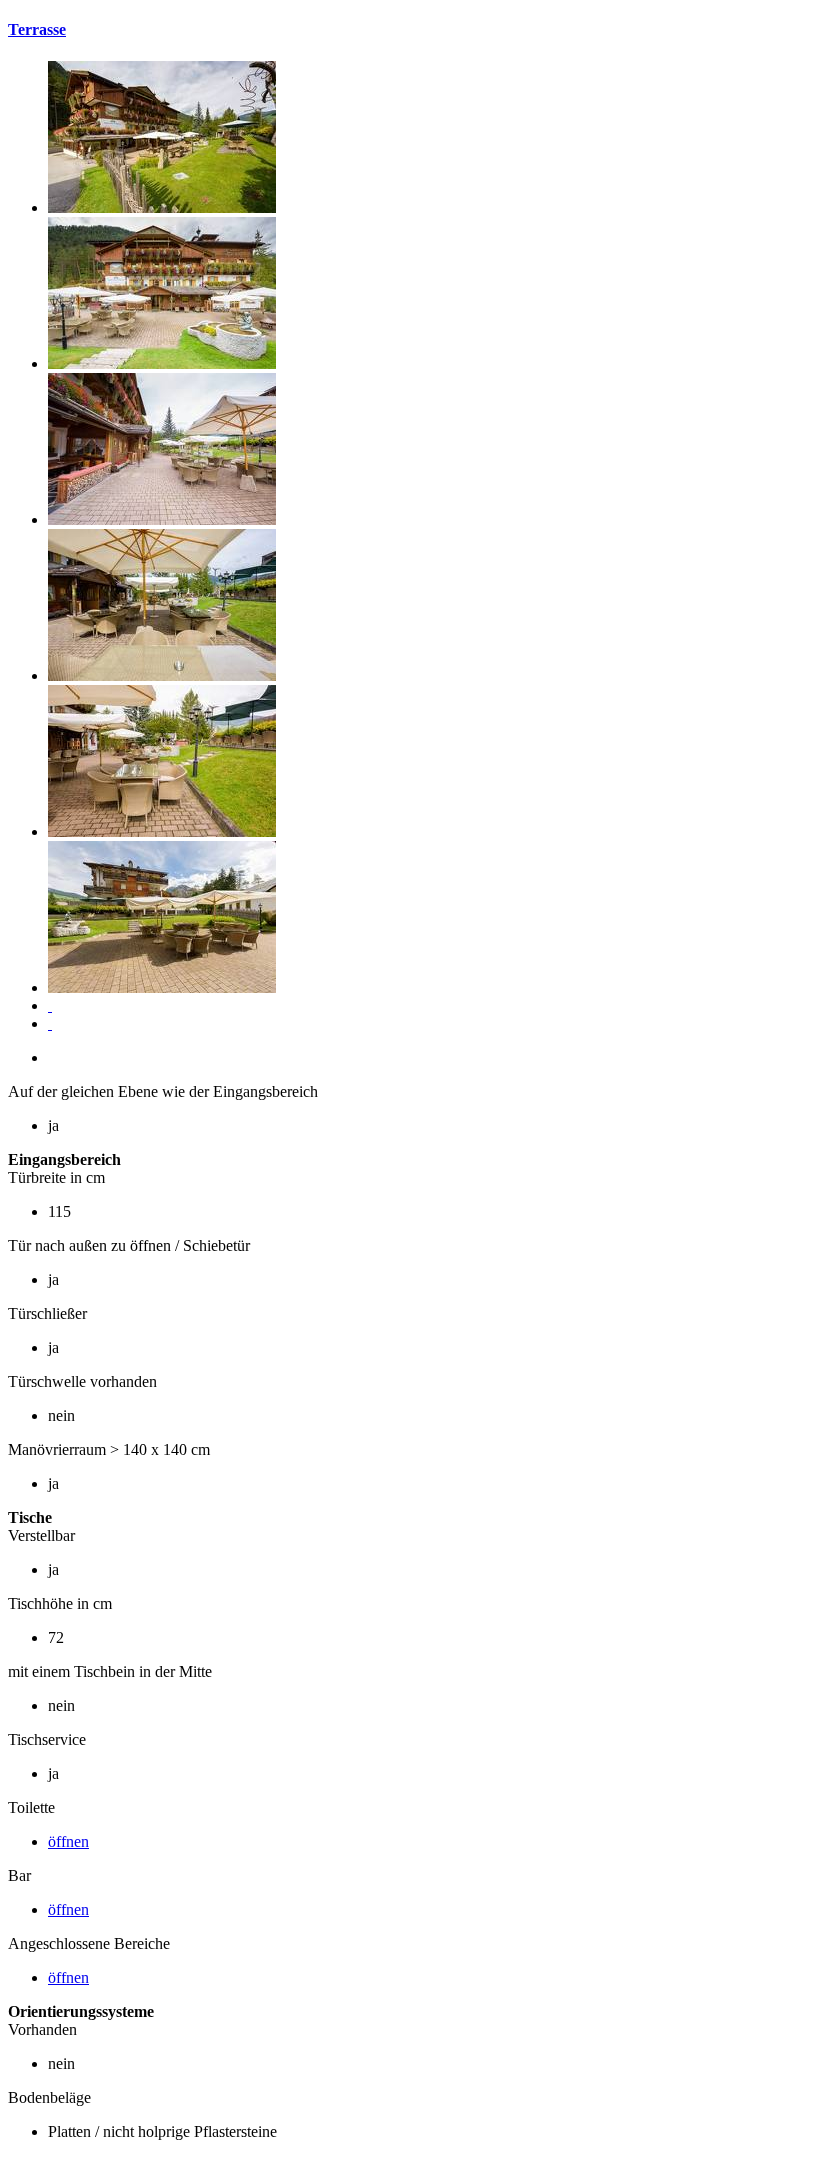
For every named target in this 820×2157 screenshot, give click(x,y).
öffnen (68, 1841)
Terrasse (37, 29)
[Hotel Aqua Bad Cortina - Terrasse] (162, 207)
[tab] (410, 30)
